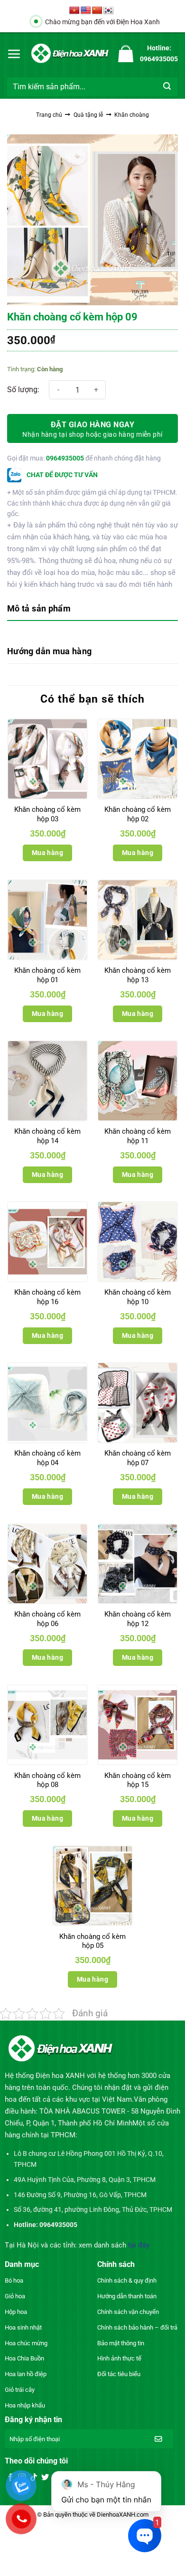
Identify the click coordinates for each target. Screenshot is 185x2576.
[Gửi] (167, 87)
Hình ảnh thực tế (119, 2358)
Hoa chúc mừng (26, 2343)
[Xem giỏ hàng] (126, 54)
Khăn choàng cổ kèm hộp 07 (138, 1458)
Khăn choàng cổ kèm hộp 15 (138, 1780)
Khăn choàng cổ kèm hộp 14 (47, 1136)
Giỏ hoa (15, 2296)
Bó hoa (14, 2280)
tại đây (139, 2245)
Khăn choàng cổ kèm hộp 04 (47, 1458)
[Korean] (109, 11)
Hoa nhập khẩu (25, 2405)
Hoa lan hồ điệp (26, 2374)
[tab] (92, 609)
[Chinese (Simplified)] (97, 11)
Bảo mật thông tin (121, 2343)
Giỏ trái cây (20, 2390)
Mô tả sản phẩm (39, 608)
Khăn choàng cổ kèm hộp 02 (138, 814)
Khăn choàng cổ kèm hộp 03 (47, 814)
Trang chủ (49, 115)
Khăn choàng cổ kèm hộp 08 (47, 1780)
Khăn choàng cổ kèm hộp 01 (47, 975)
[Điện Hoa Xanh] (70, 53)
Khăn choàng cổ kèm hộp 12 (138, 1619)
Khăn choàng (132, 115)
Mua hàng (47, 853)
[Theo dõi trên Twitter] (45, 2478)
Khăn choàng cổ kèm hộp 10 (138, 1297)
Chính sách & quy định (127, 2280)
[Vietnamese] (74, 11)
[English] (86, 11)
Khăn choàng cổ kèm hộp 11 (138, 1136)
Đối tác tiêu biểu (119, 2374)
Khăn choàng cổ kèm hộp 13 (138, 975)
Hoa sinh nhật (23, 2327)
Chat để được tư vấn (61, 475)
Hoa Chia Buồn (24, 2358)
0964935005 (65, 458)
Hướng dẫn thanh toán (127, 2296)
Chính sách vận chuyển (128, 2312)
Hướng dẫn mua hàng (49, 651)
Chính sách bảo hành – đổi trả (137, 2327)
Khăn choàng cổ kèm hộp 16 (47, 1297)
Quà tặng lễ (88, 115)
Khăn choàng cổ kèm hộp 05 (92, 1941)
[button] (14, 54)
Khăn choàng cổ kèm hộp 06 (47, 1619)
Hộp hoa (16, 2312)
